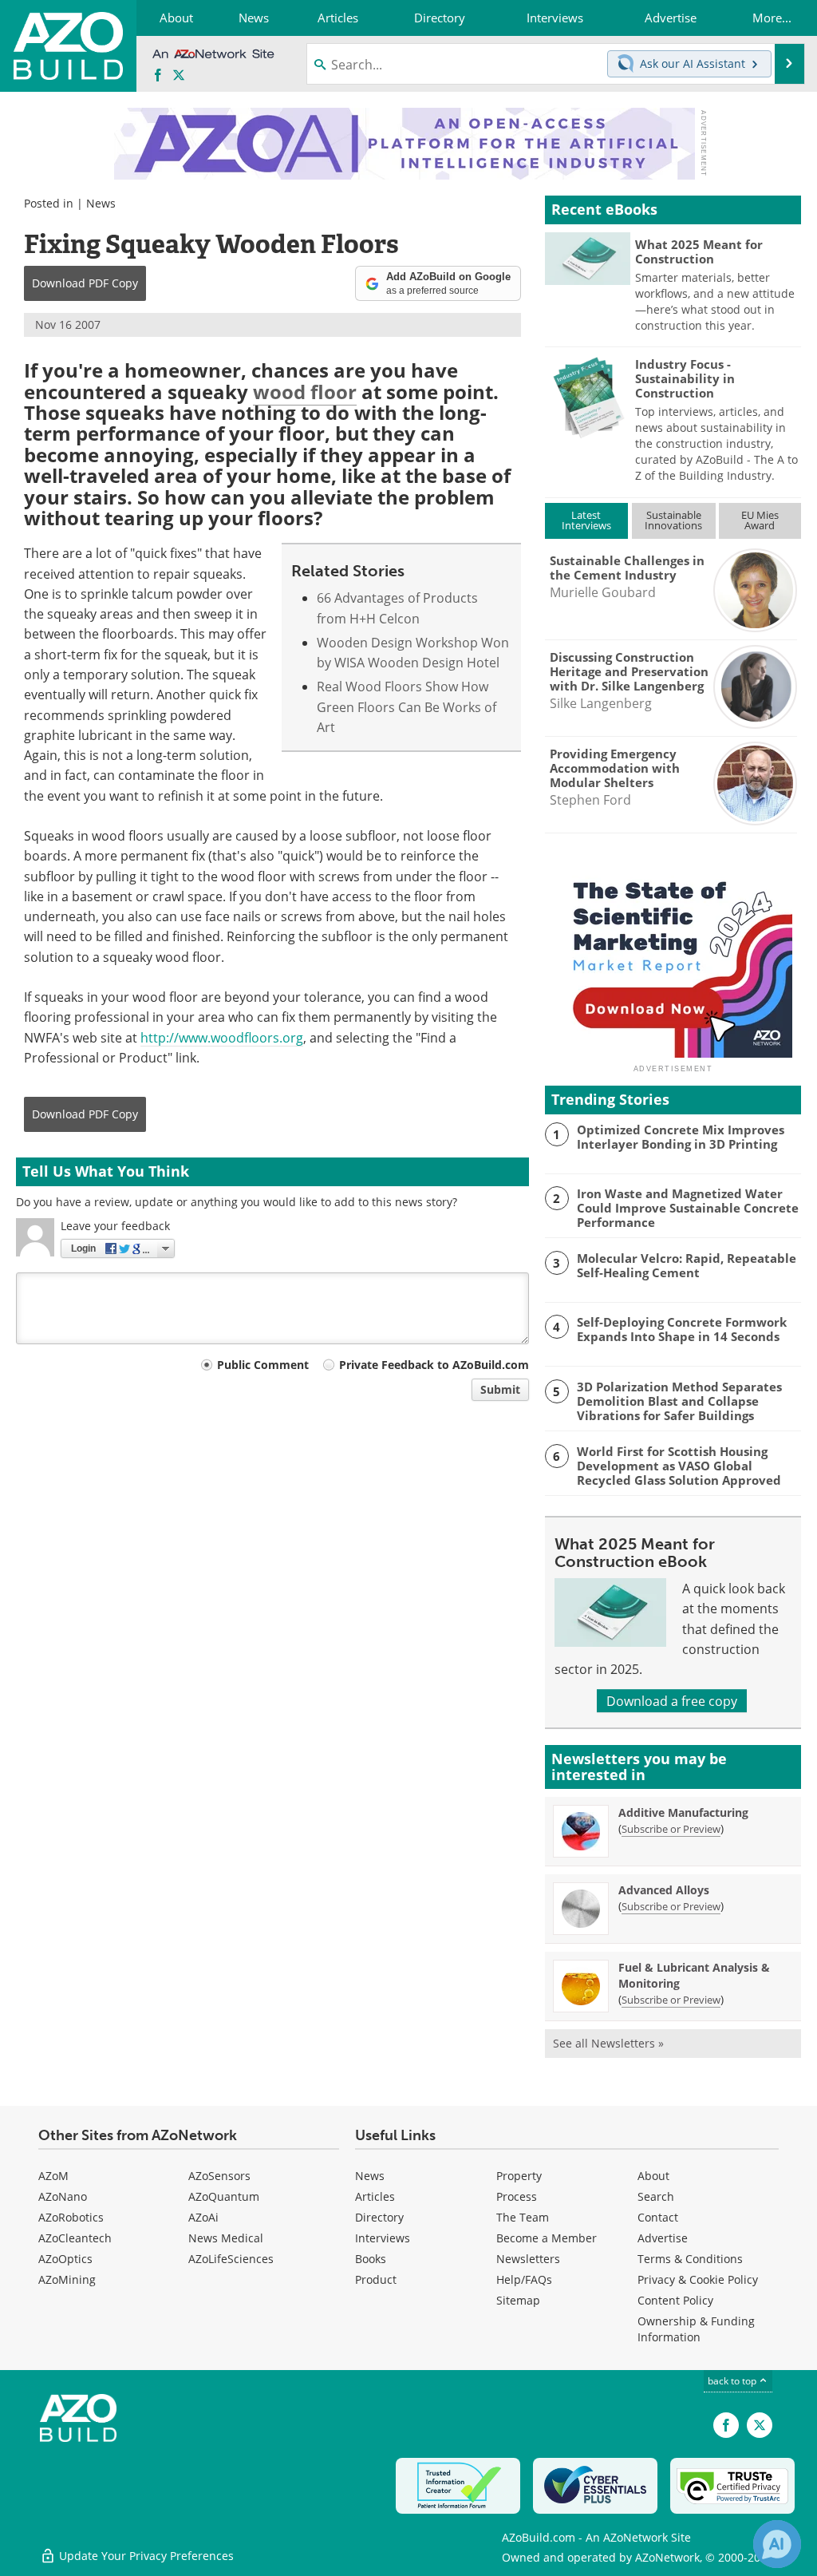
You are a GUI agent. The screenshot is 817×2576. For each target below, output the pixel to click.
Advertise (663, 2238)
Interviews (383, 2238)
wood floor (305, 392)
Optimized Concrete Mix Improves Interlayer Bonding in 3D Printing (681, 1137)
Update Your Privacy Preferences (145, 2556)
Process (517, 2196)
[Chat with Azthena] (777, 2544)
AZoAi (203, 2217)
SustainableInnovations (673, 520)
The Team (523, 2217)
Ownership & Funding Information (696, 2329)
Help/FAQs (524, 2279)
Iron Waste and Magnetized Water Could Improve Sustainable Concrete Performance (688, 1208)
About (653, 2176)
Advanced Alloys (664, 1890)
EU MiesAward (760, 520)
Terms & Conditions (690, 2259)
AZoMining (67, 2279)
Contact (658, 2217)
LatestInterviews (586, 520)
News (101, 203)
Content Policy (675, 2300)
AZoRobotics (71, 2217)
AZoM (53, 2176)
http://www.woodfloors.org (222, 1037)
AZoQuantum (224, 2196)
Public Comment (263, 1365)
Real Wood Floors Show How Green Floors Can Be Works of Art (407, 706)
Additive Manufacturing (683, 1812)
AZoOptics (65, 2259)
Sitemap (518, 2300)
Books (371, 2259)
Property (519, 2176)
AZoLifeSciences (231, 2259)
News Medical (226, 2238)
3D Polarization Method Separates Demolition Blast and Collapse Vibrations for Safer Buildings (679, 1401)
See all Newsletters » (608, 2043)
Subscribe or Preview (671, 1829)
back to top (733, 2380)
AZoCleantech (75, 2238)
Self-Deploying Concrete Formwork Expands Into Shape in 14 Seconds (682, 1329)
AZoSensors (219, 2176)
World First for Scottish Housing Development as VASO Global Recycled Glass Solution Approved (679, 1466)
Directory (379, 2217)
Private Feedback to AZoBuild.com (434, 1365)
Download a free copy (672, 1701)
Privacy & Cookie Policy (698, 2279)
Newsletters (528, 2259)
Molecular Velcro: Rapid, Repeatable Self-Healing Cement (687, 1265)
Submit (500, 1389)
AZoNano (63, 2196)
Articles (375, 2196)
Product (376, 2279)
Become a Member (547, 2238)
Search (656, 2196)
